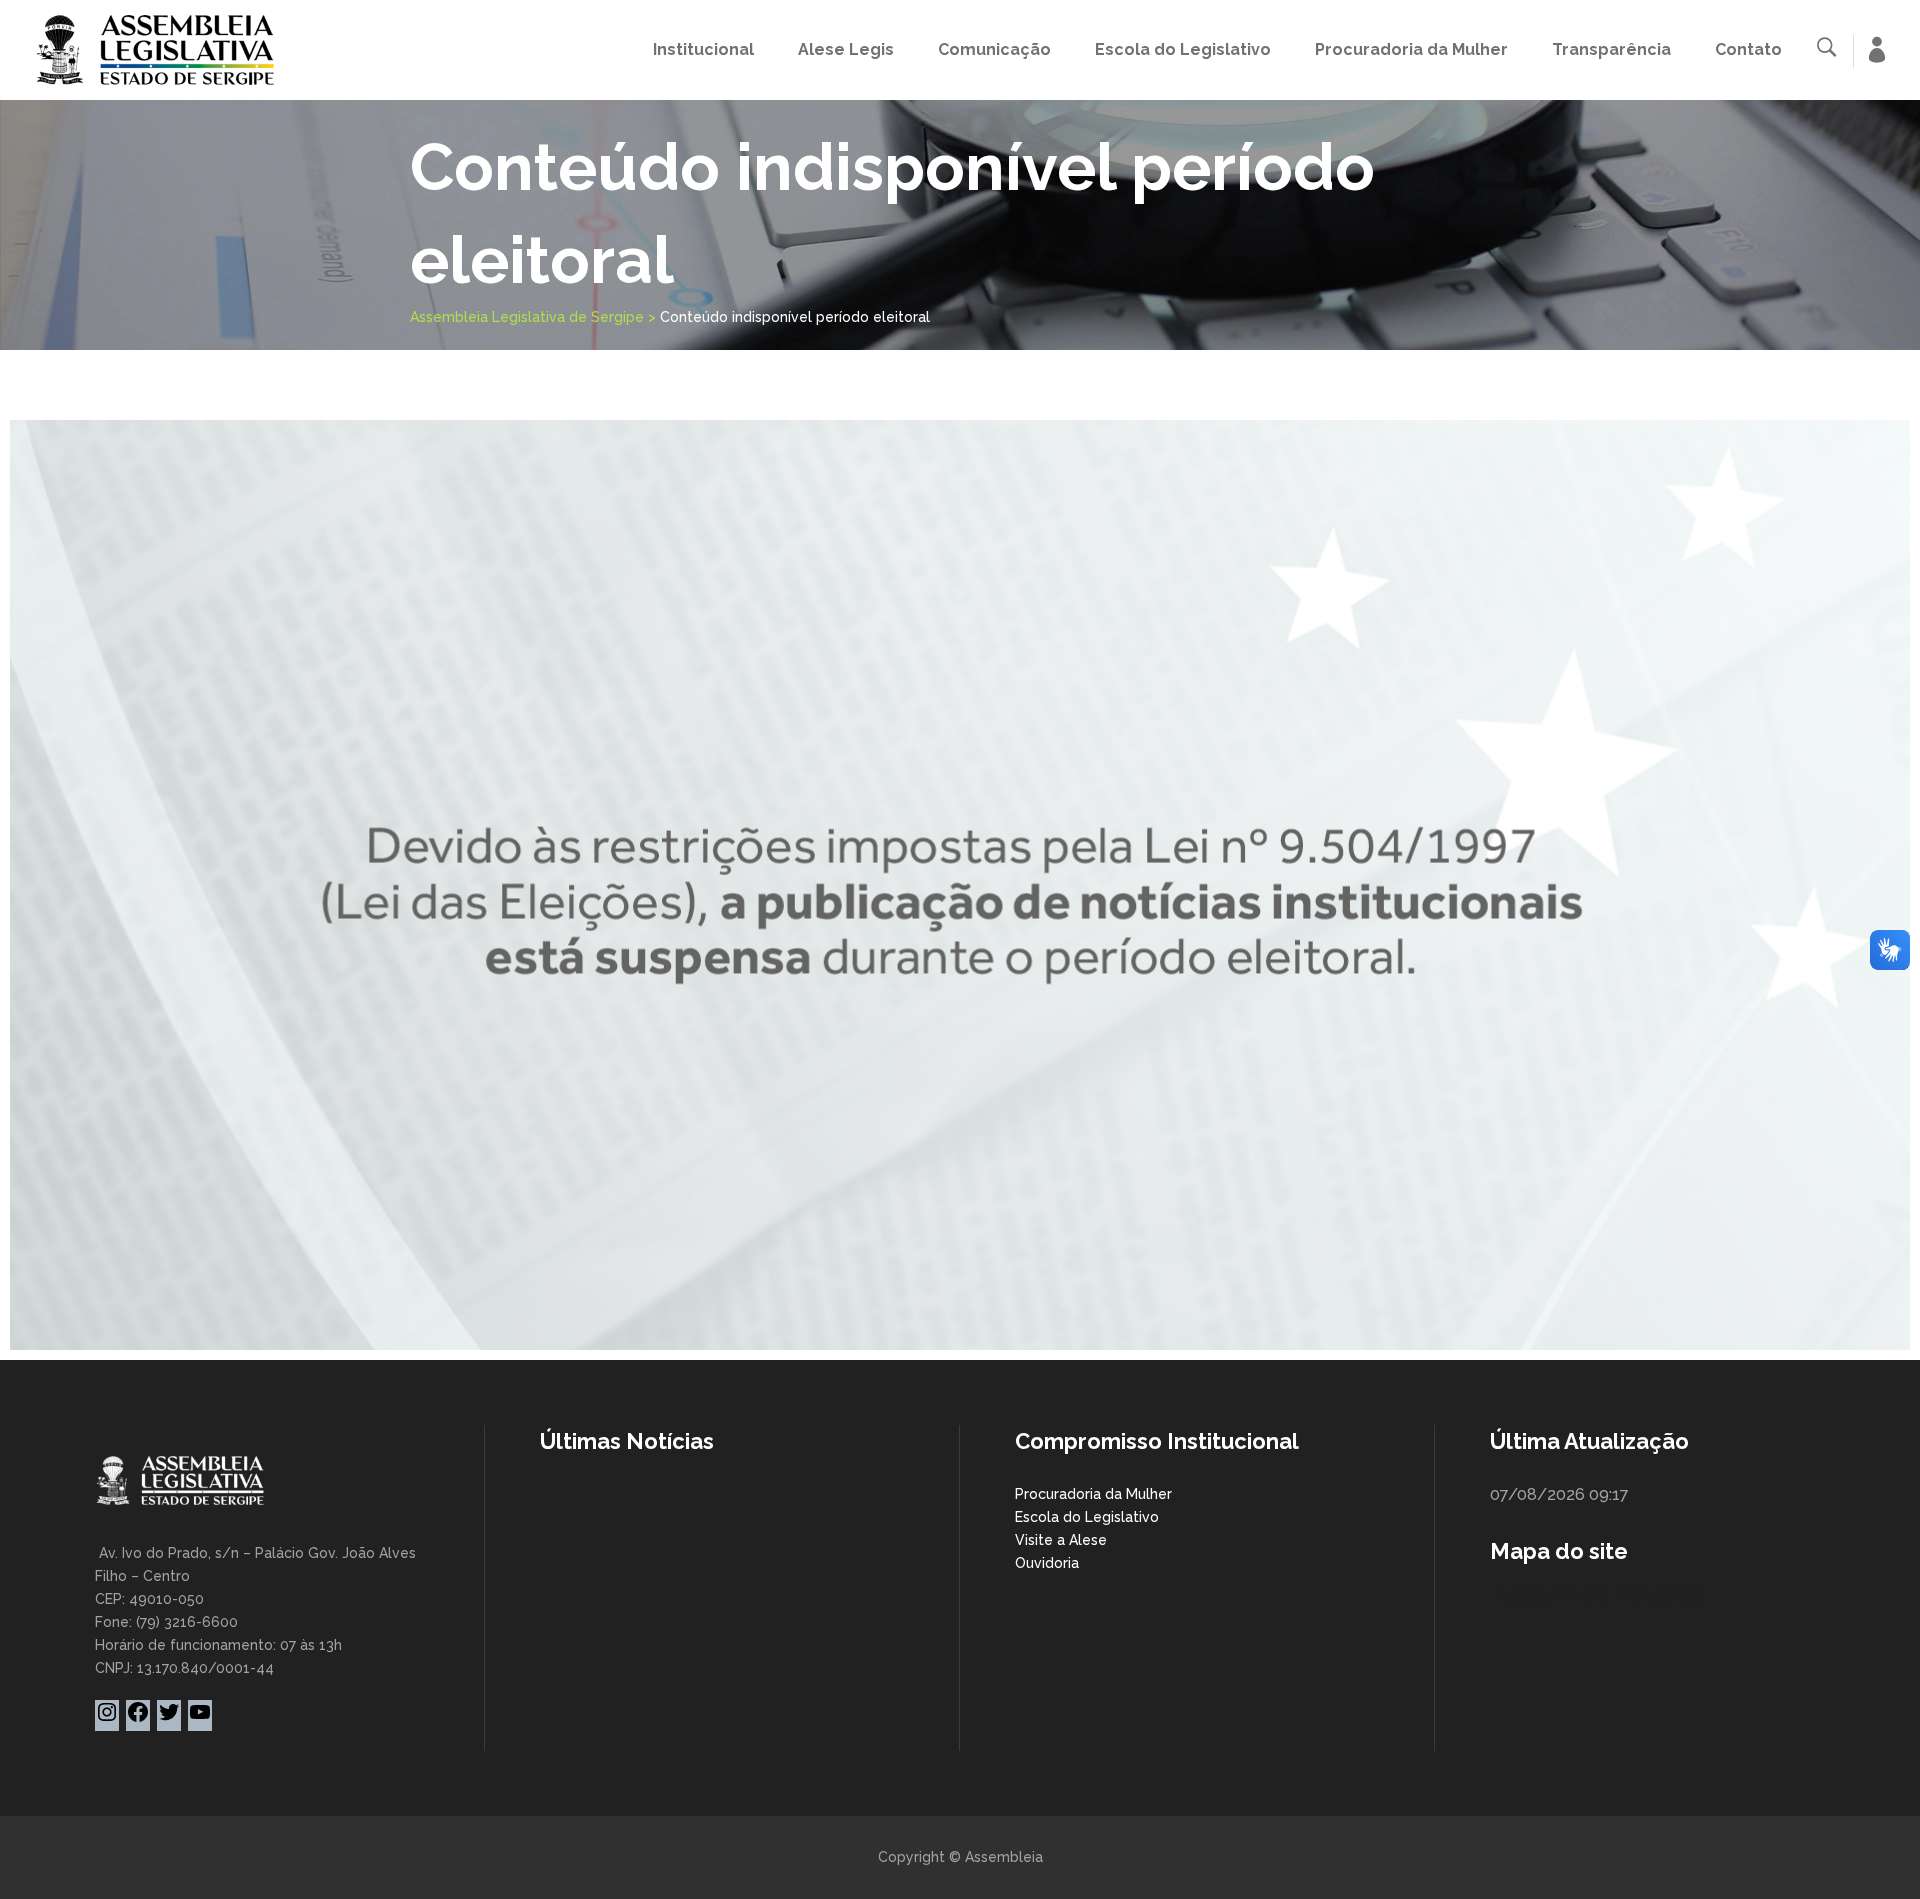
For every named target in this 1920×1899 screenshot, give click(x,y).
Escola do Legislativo (1087, 1517)
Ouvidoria (1047, 1563)
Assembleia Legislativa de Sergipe (527, 317)
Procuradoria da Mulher (1093, 1494)
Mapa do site (1559, 1551)
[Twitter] (169, 1719)
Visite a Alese (1061, 1540)
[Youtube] (200, 1719)
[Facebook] (138, 1719)
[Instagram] (107, 1719)
